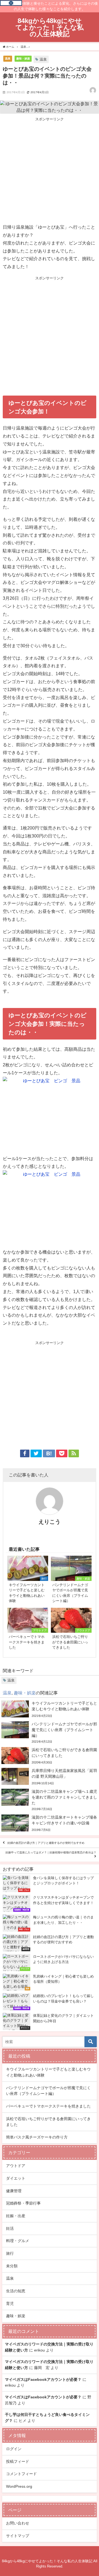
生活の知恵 (16, 2291)
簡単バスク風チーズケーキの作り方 (37, 2137)
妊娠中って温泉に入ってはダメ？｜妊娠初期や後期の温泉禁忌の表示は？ (51, 1852)
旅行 (10, 2253)
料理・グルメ (18, 2241)
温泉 (8, 58)
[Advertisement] (50, 171)
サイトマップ (18, 2536)
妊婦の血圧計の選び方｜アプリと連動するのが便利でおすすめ (46, 1843)
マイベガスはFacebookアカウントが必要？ (43, 2379)
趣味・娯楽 (23, 58)
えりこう (50, 1522)
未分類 (12, 2266)
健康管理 (14, 2191)
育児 (10, 2304)
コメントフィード (21, 2474)
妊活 (10, 2228)
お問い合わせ (18, 2523)
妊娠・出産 (16, 2216)
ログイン (14, 2449)
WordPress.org (19, 2486)
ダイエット (16, 2178)
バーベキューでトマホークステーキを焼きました (48, 2106)
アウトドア (16, 2166)
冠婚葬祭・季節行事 (23, 2203)
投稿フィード (18, 2461)
